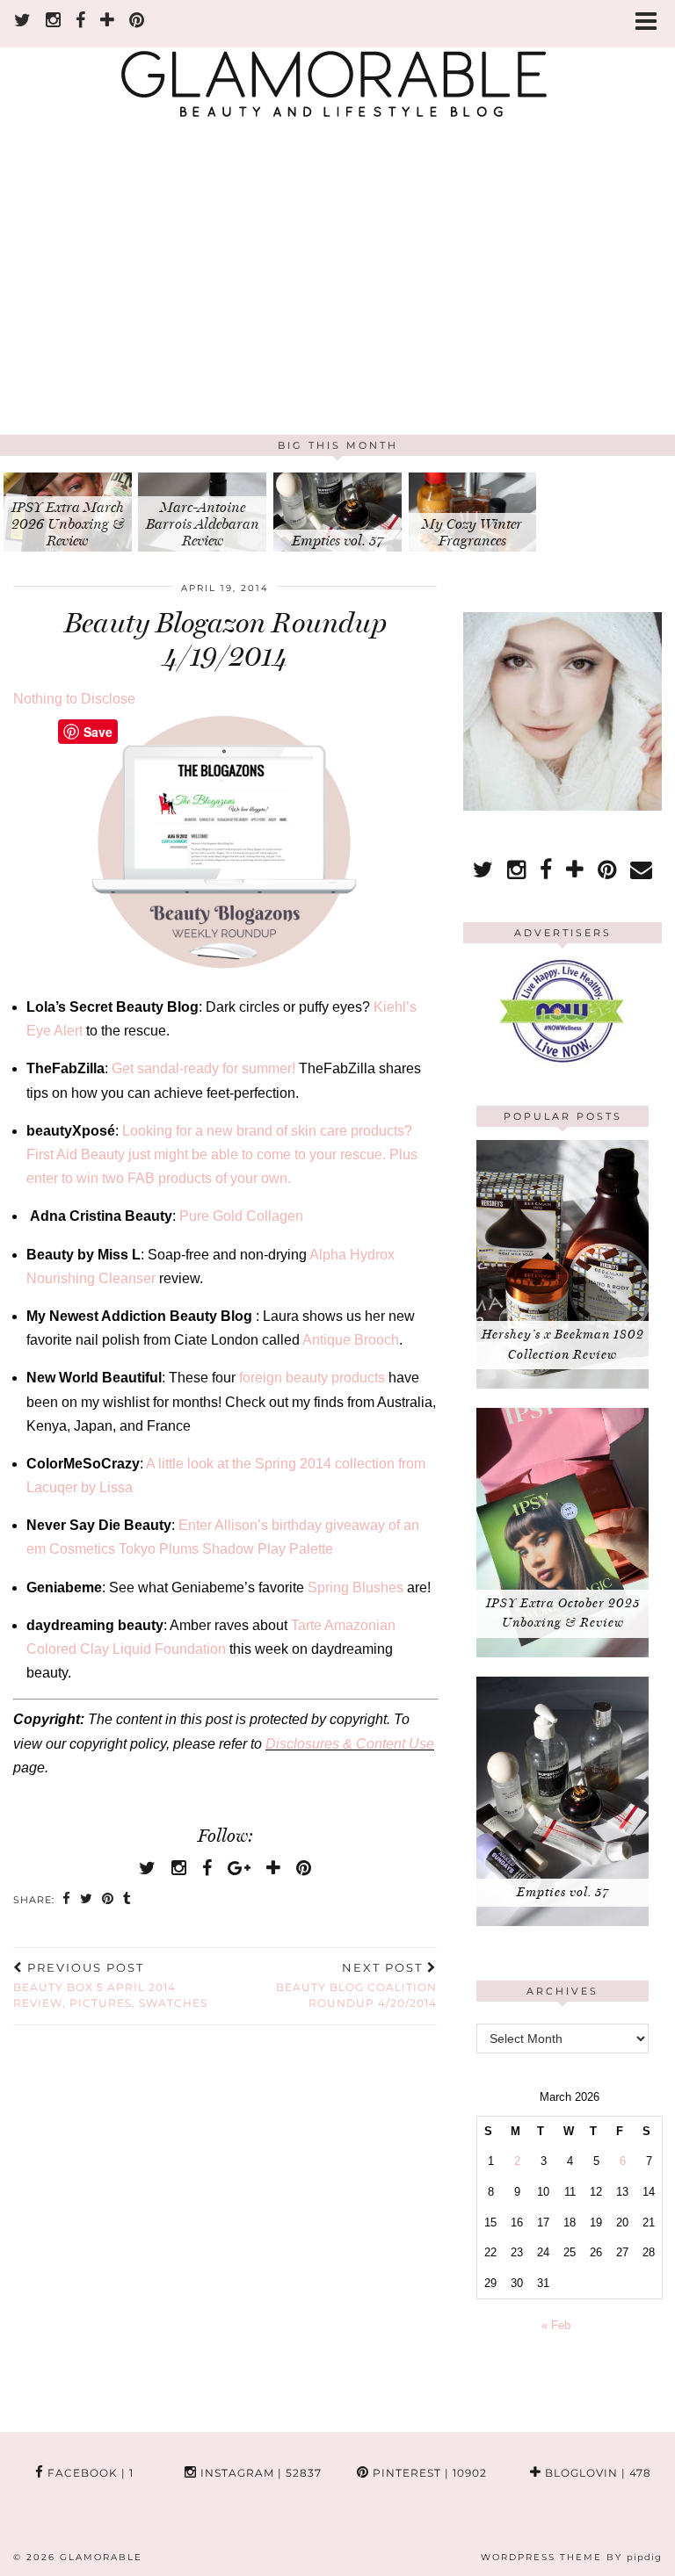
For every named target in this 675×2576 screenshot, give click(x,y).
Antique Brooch (351, 1340)
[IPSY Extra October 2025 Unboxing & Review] (562, 1653)
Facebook (89, 2473)
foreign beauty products (312, 1378)
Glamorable (101, 2557)
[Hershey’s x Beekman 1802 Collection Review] (562, 1385)
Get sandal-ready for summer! (203, 1068)
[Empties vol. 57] (562, 1922)
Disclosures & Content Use (350, 1744)
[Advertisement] (337, 303)
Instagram (259, 2473)
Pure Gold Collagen (241, 1216)
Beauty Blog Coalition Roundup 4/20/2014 (356, 1985)
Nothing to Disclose (74, 699)
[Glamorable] (337, 68)
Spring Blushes (356, 1587)
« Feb (556, 2325)
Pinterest (428, 2473)
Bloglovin (596, 2473)
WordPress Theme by (571, 2557)
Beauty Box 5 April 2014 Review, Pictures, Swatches (110, 1985)
